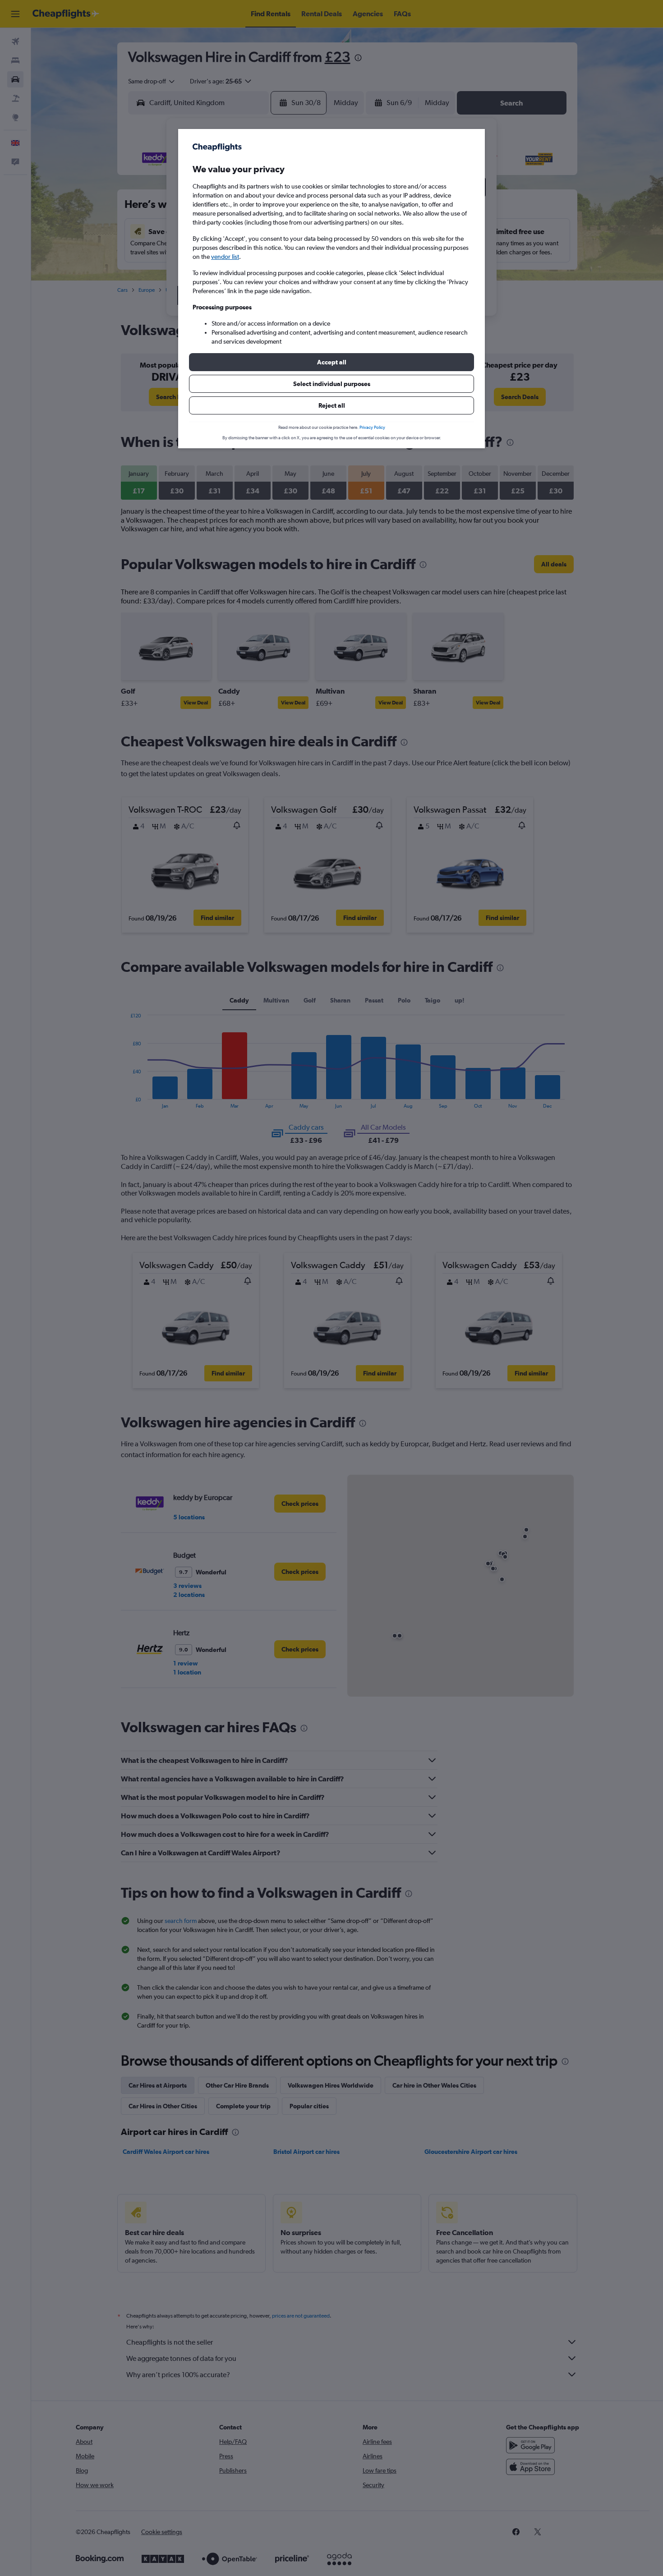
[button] (331, 362)
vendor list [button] (225, 257)
